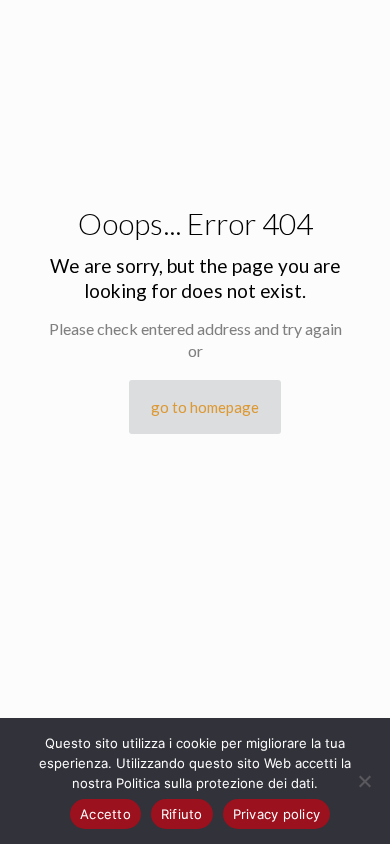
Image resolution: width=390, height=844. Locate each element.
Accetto (105, 814)
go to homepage (205, 407)
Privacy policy (277, 814)
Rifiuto (182, 814)
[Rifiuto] (365, 781)
